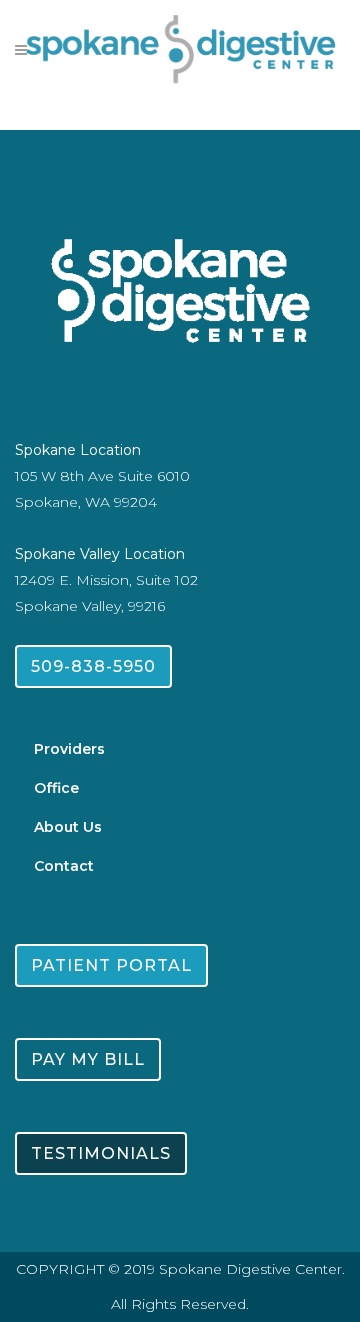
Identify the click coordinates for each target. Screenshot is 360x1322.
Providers (69, 749)
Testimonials (101, 1153)
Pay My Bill (88, 1059)
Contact (64, 866)
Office (56, 788)
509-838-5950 (93, 666)
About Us (68, 827)
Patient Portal (111, 965)
